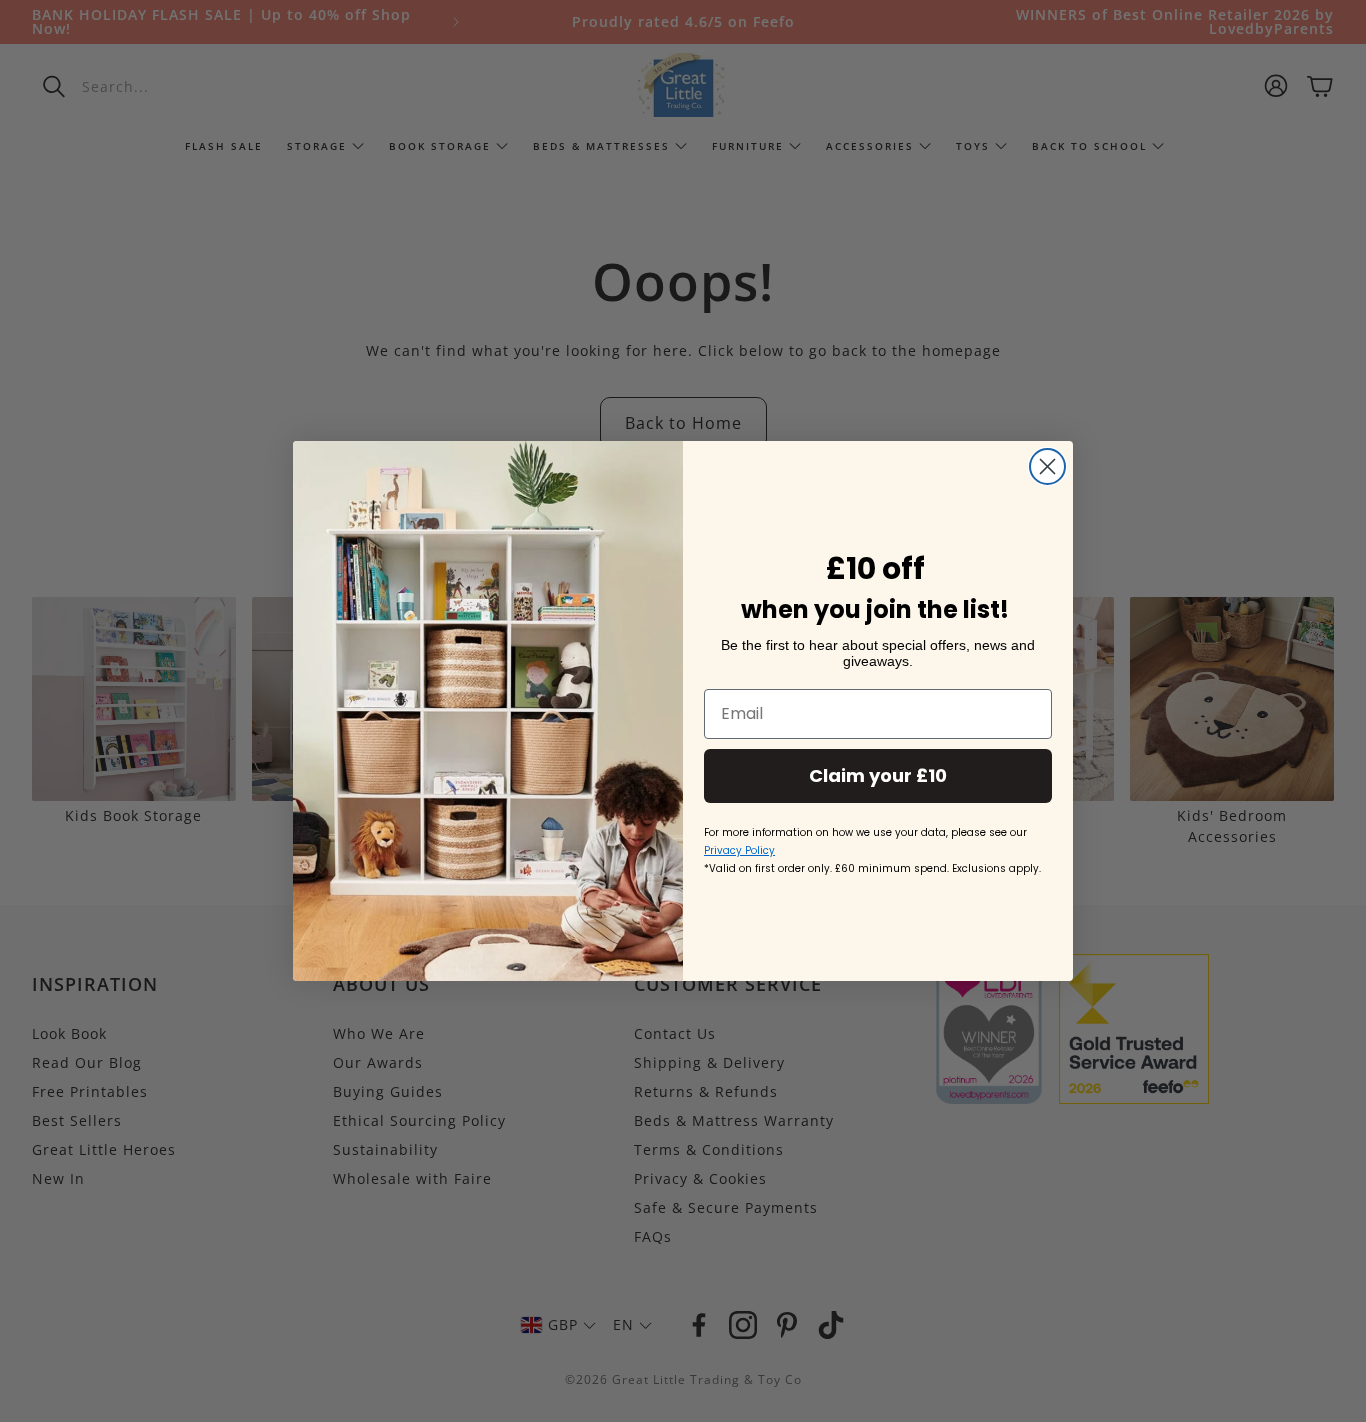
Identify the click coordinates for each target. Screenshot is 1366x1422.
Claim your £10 (878, 775)
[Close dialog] (1047, 466)
